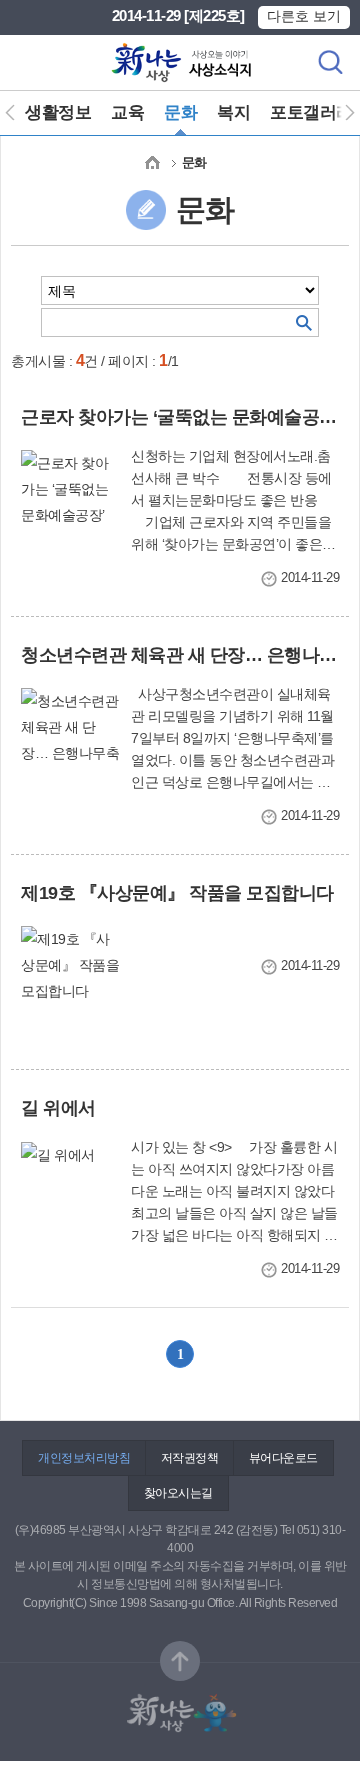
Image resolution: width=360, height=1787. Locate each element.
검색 (330, 62)
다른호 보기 (304, 16)
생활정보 (58, 112)
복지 (233, 112)
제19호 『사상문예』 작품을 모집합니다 (177, 893)
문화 (180, 112)
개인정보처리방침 (84, 1458)
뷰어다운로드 (283, 1458)
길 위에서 (58, 1108)
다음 (342, 113)
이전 (17, 113)
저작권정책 (190, 1458)
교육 (127, 112)
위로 (180, 1661)
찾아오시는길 (178, 1493)
